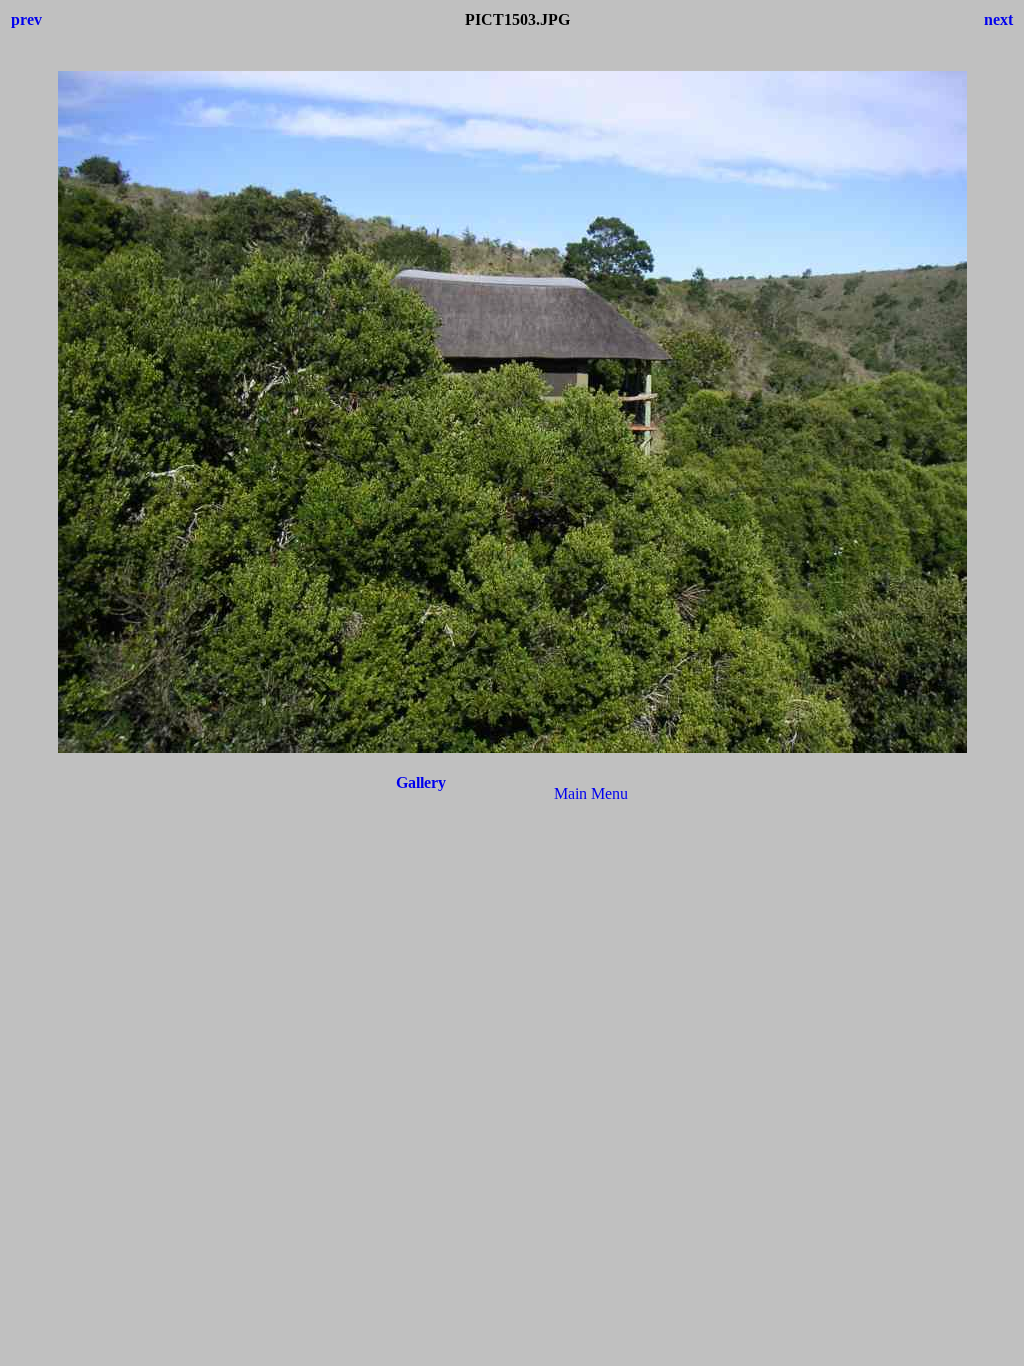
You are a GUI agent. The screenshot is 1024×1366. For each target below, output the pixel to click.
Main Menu (591, 793)
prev (26, 19)
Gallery (421, 782)
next (998, 19)
